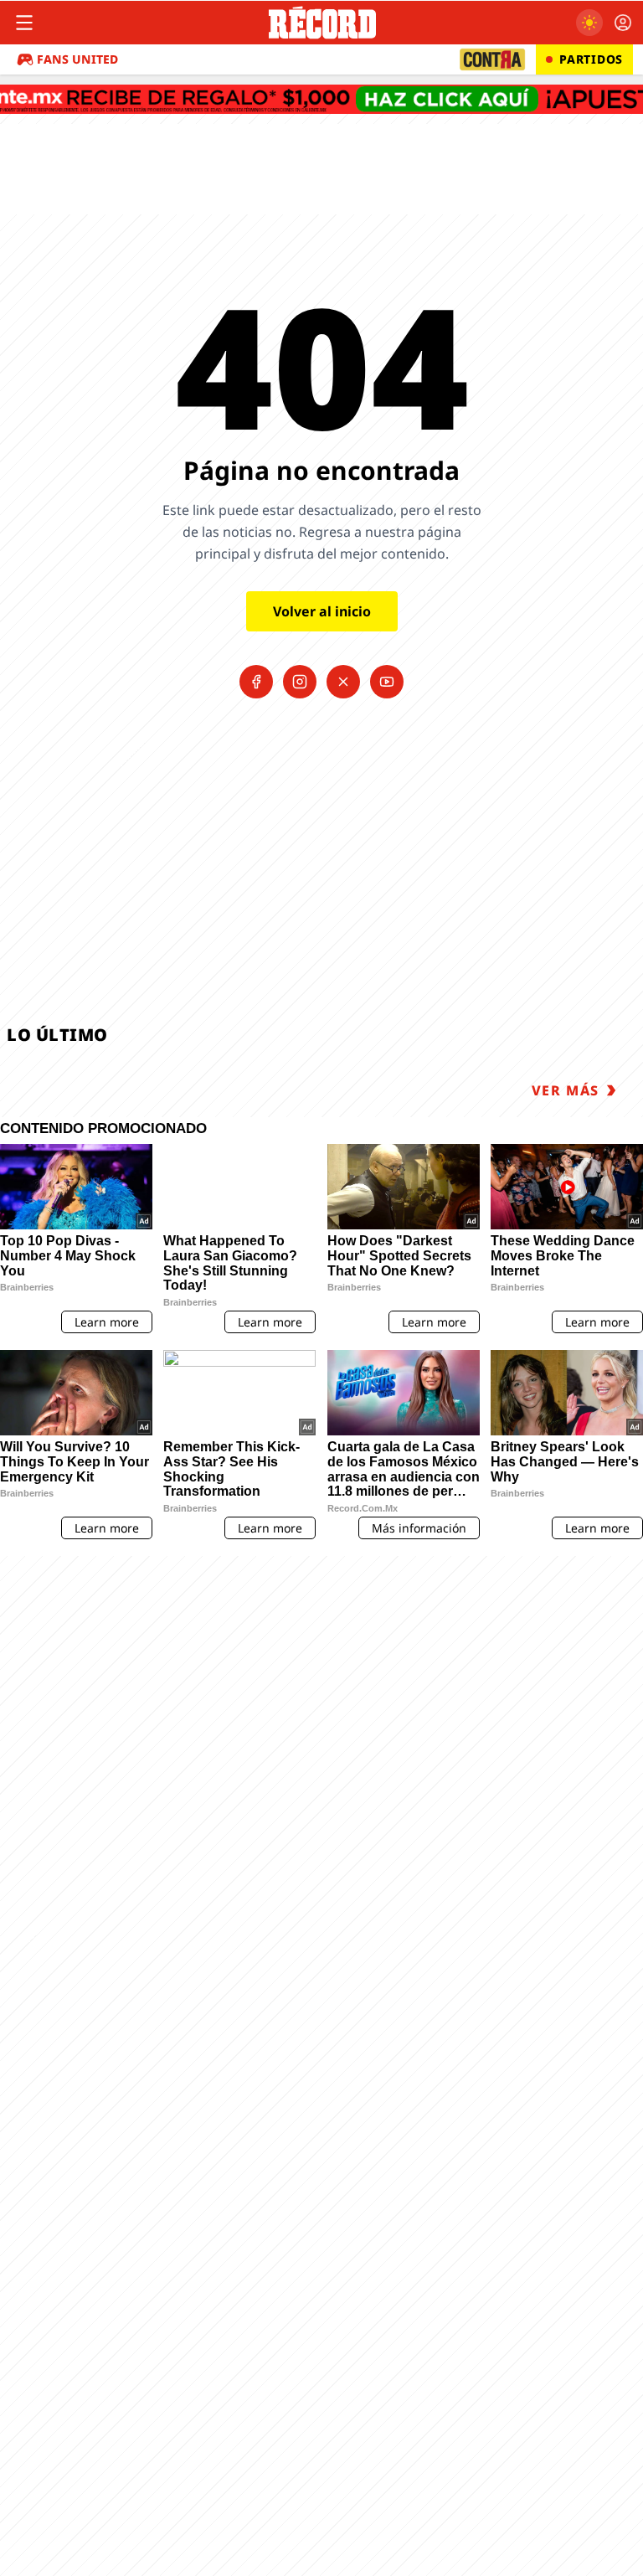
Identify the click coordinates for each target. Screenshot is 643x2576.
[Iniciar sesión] (623, 23)
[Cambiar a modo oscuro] (589, 23)
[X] (343, 682)
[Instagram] (300, 682)
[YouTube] (387, 682)
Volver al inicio (322, 611)
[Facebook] (256, 682)
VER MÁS (566, 1090)
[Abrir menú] (24, 23)
